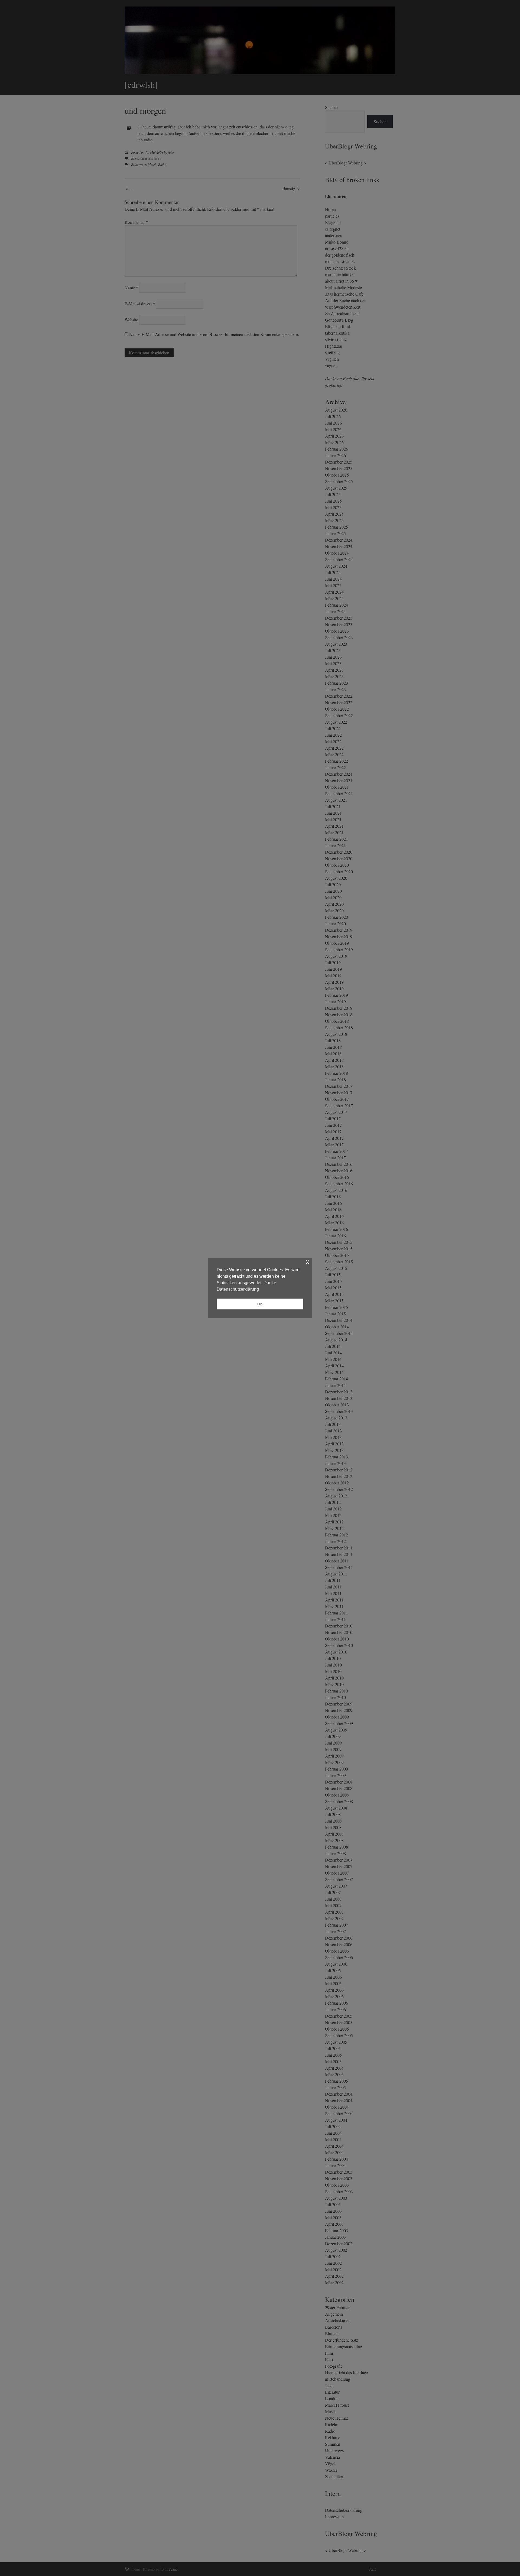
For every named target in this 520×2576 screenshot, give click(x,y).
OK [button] (260, 1304)
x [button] (308, 1262)
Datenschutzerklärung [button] (238, 1289)
